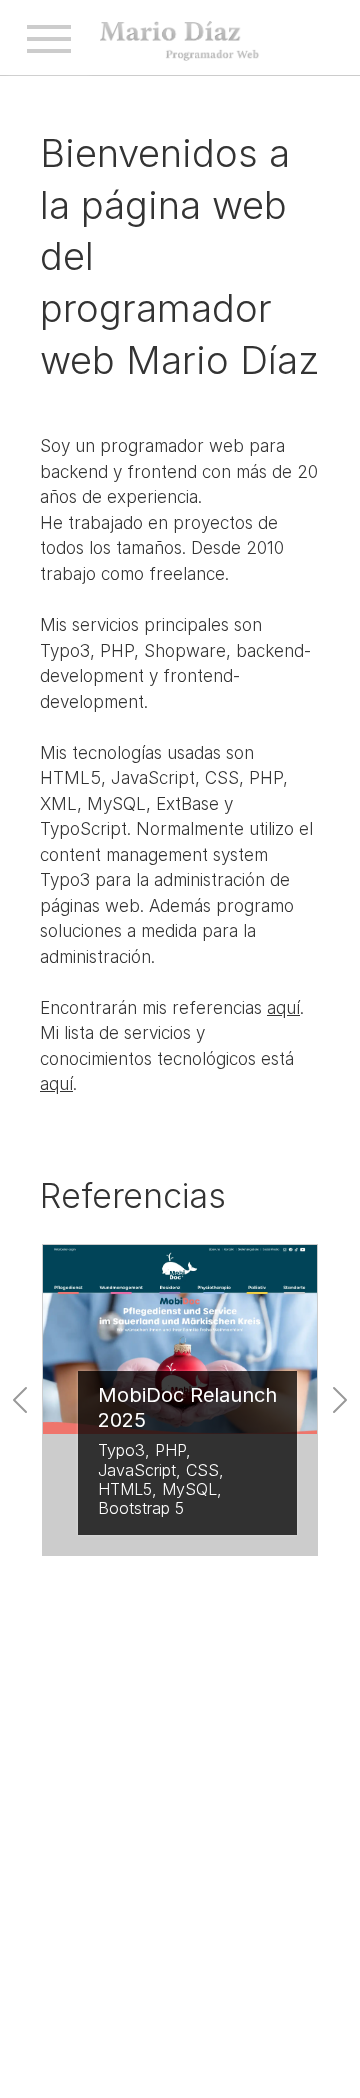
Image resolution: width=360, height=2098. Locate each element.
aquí (283, 1008)
